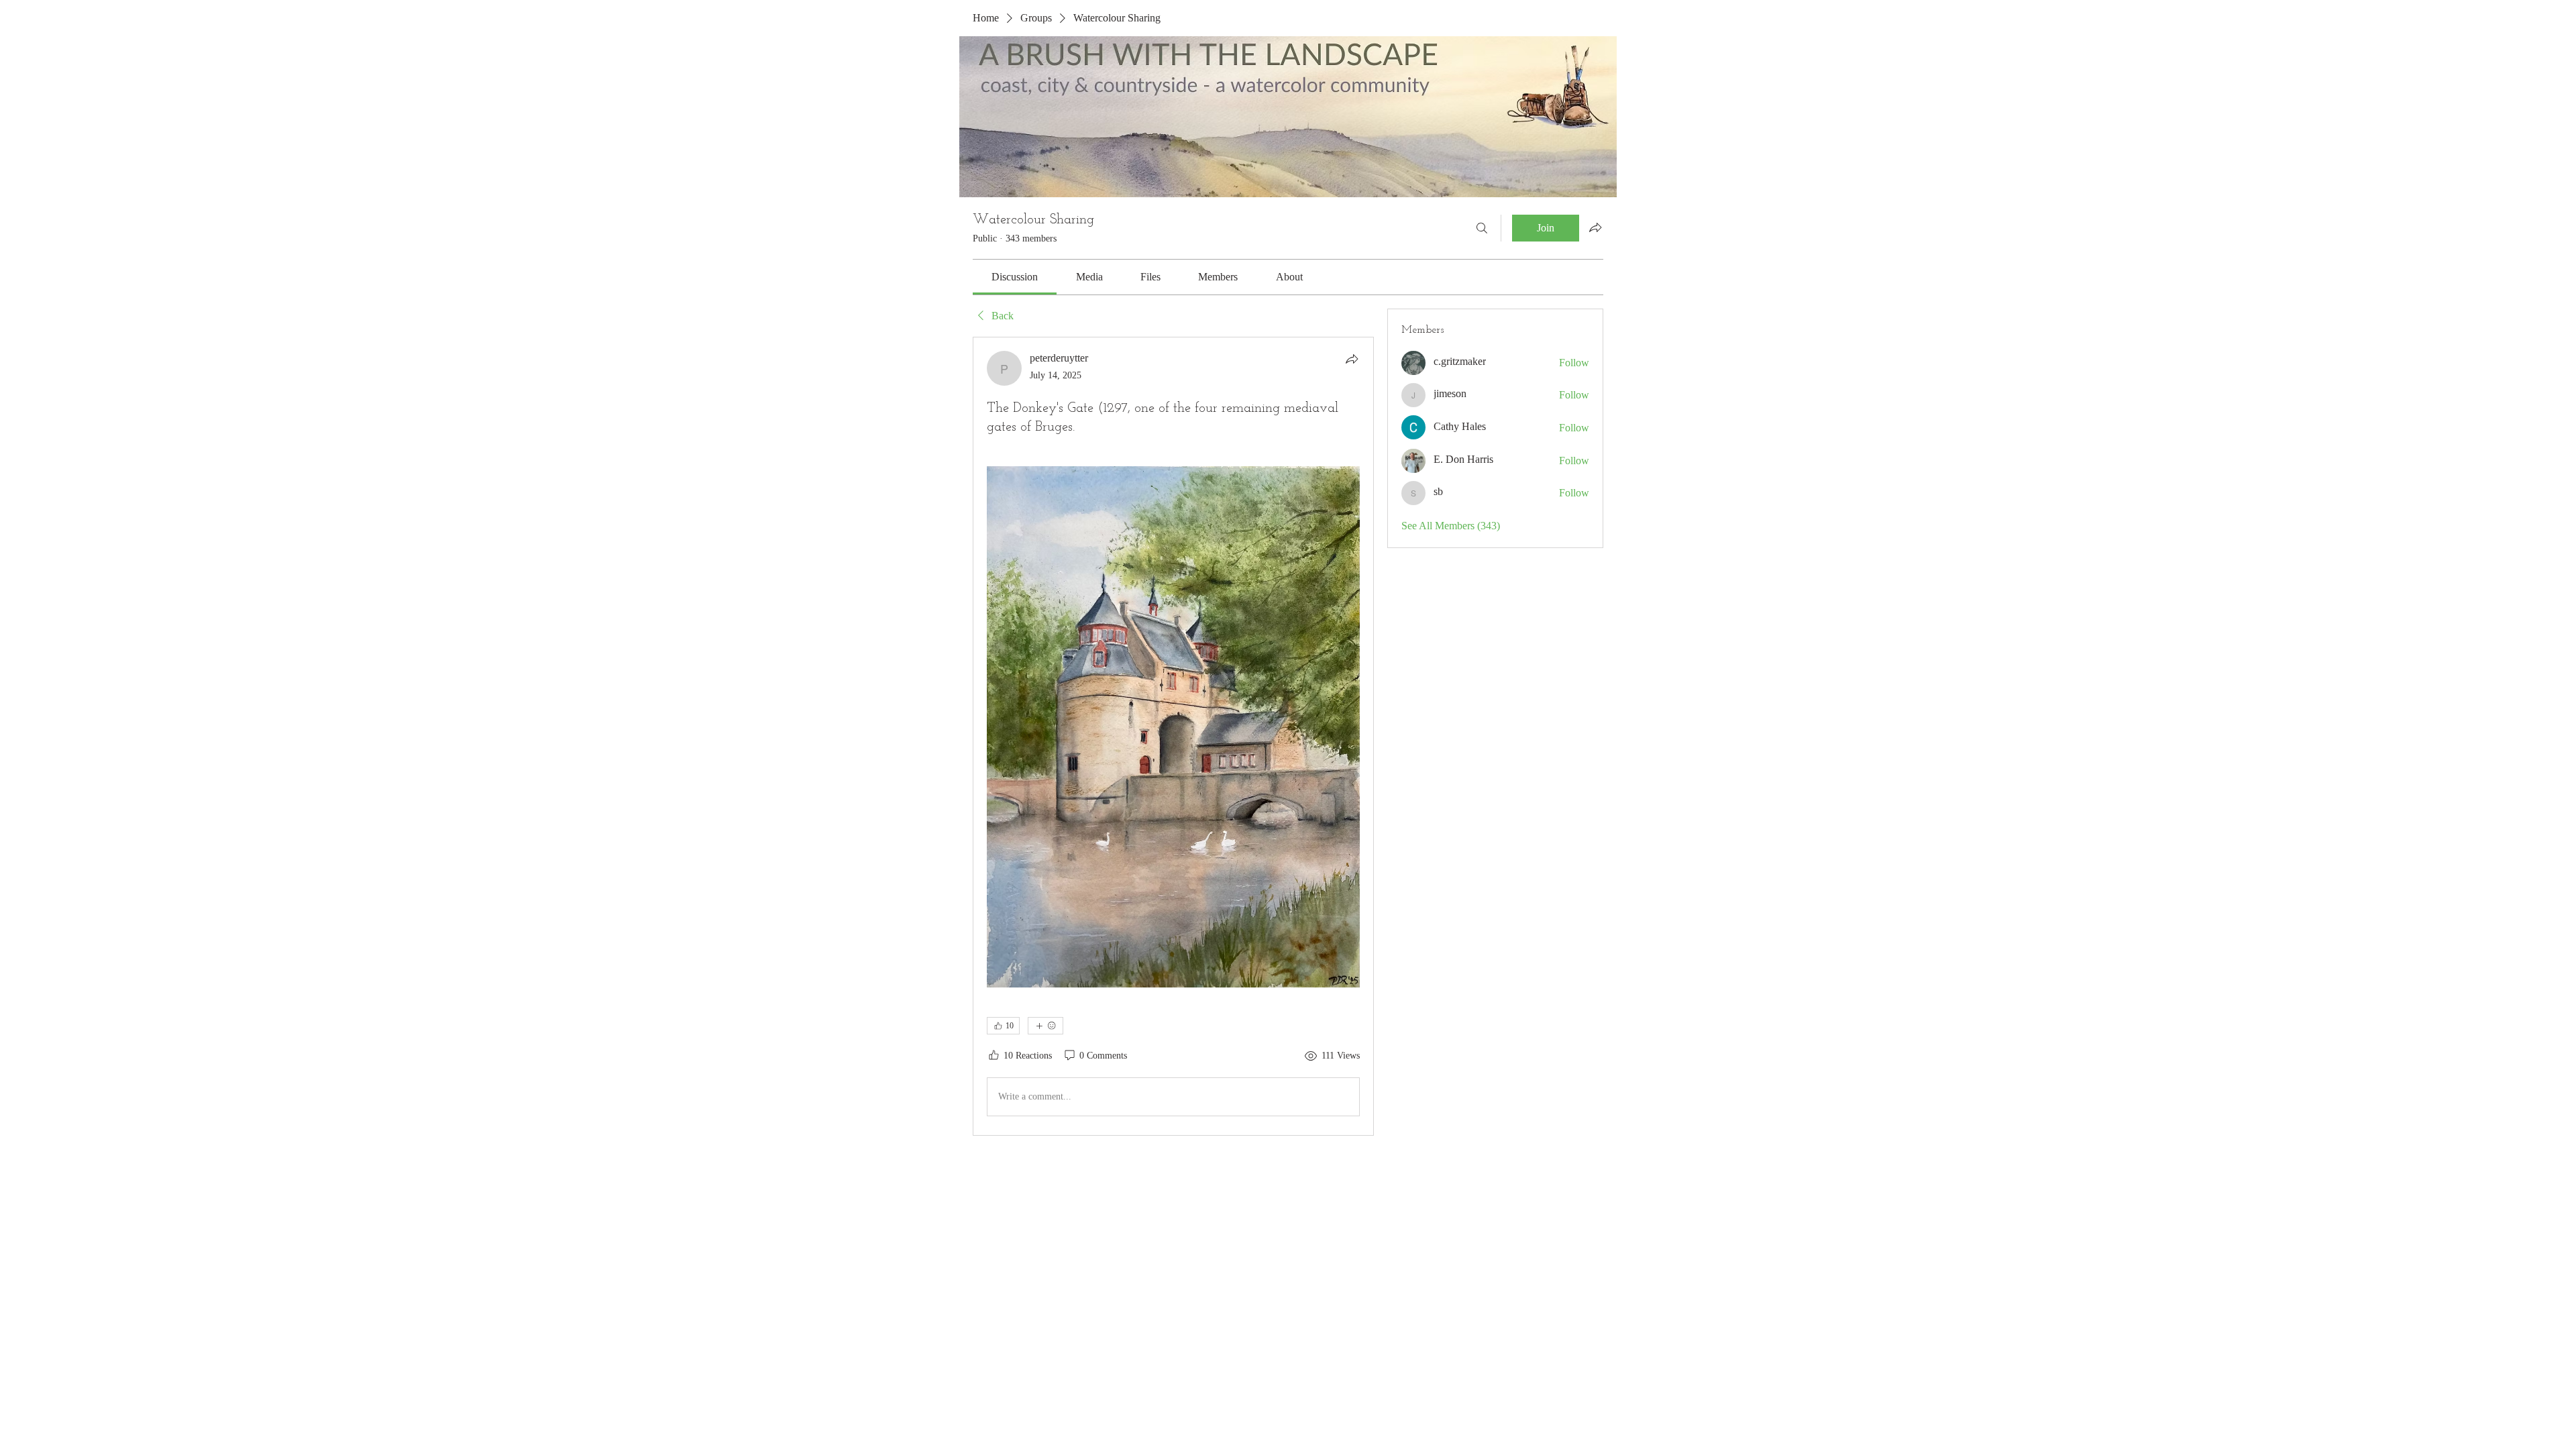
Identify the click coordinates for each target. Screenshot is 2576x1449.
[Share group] (1595, 227)
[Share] (1352, 359)
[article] (1173, 736)
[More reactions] (1045, 1026)
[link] (1015, 277)
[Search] (1482, 228)
